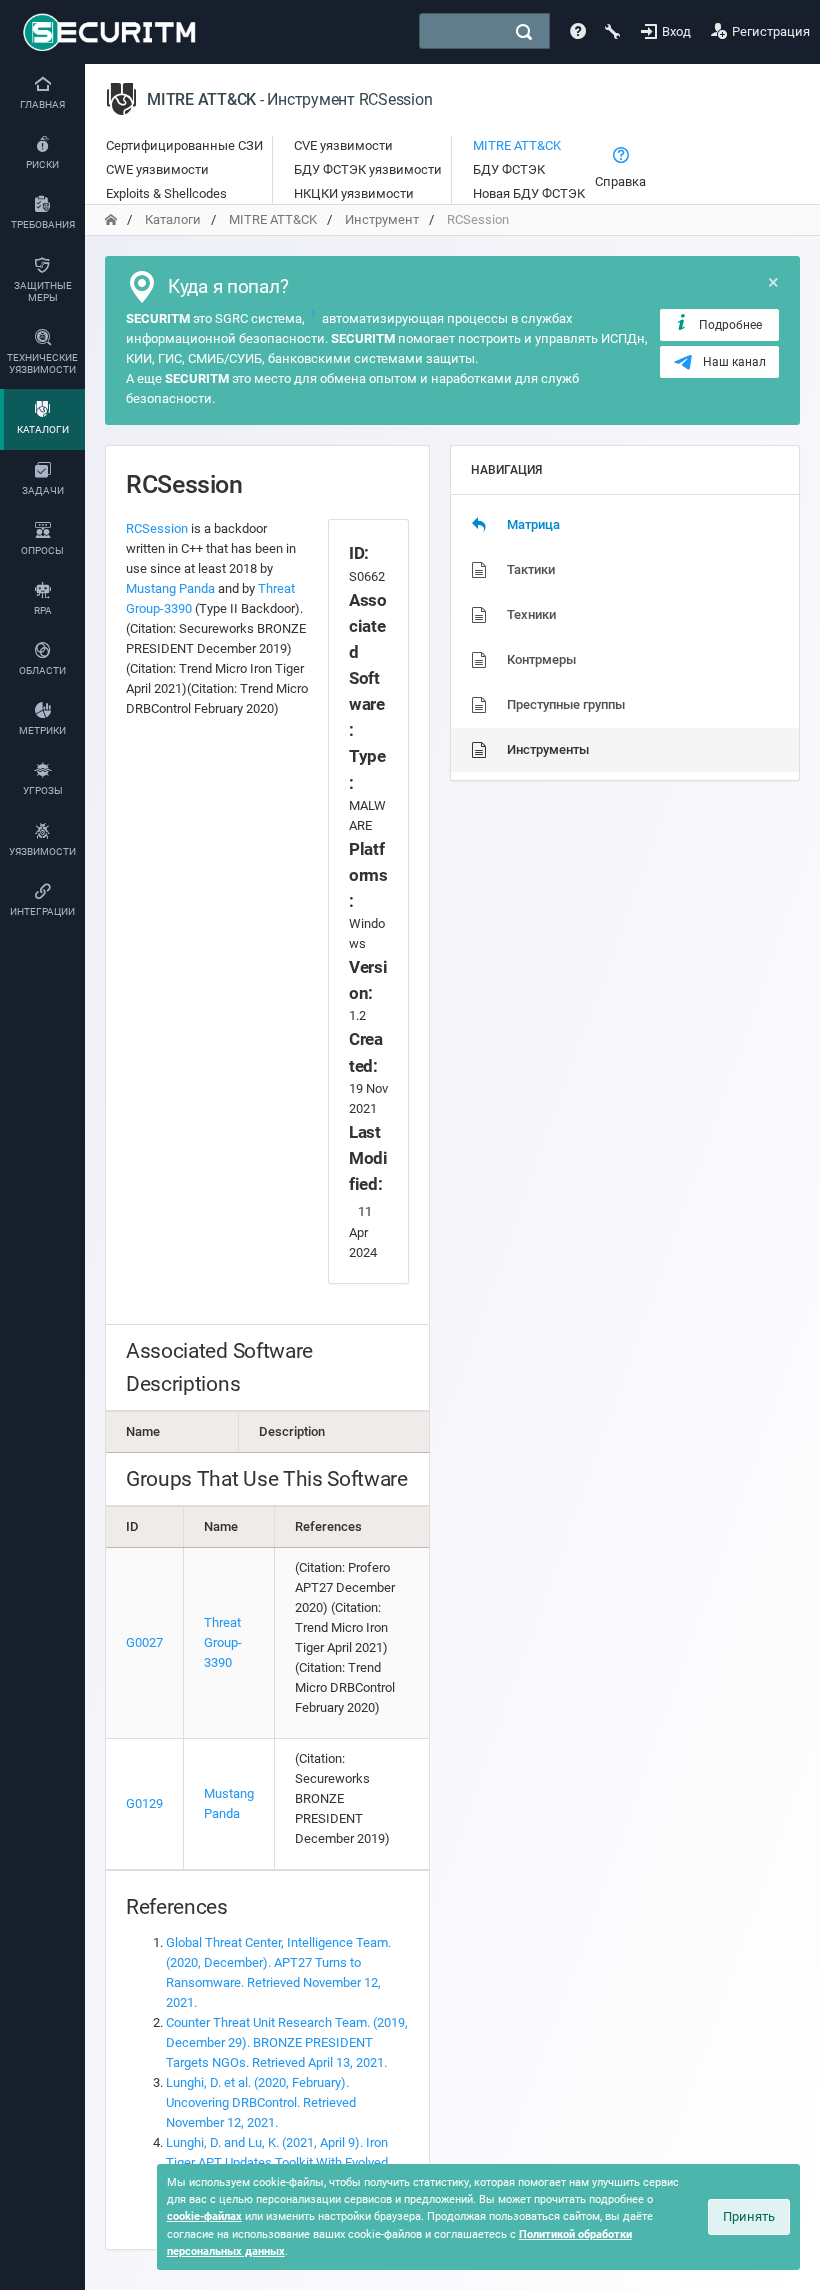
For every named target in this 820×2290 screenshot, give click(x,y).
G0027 (144, 1642)
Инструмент (382, 219)
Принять (749, 2216)
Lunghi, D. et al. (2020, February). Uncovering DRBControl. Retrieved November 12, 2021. (261, 2102)
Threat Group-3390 (223, 1642)
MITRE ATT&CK (273, 219)
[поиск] (524, 32)
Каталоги (173, 219)
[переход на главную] (111, 219)
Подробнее (730, 325)
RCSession (157, 528)
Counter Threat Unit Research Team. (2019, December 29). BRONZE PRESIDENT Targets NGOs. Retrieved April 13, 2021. (287, 2042)
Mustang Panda (170, 588)
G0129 (144, 1803)
